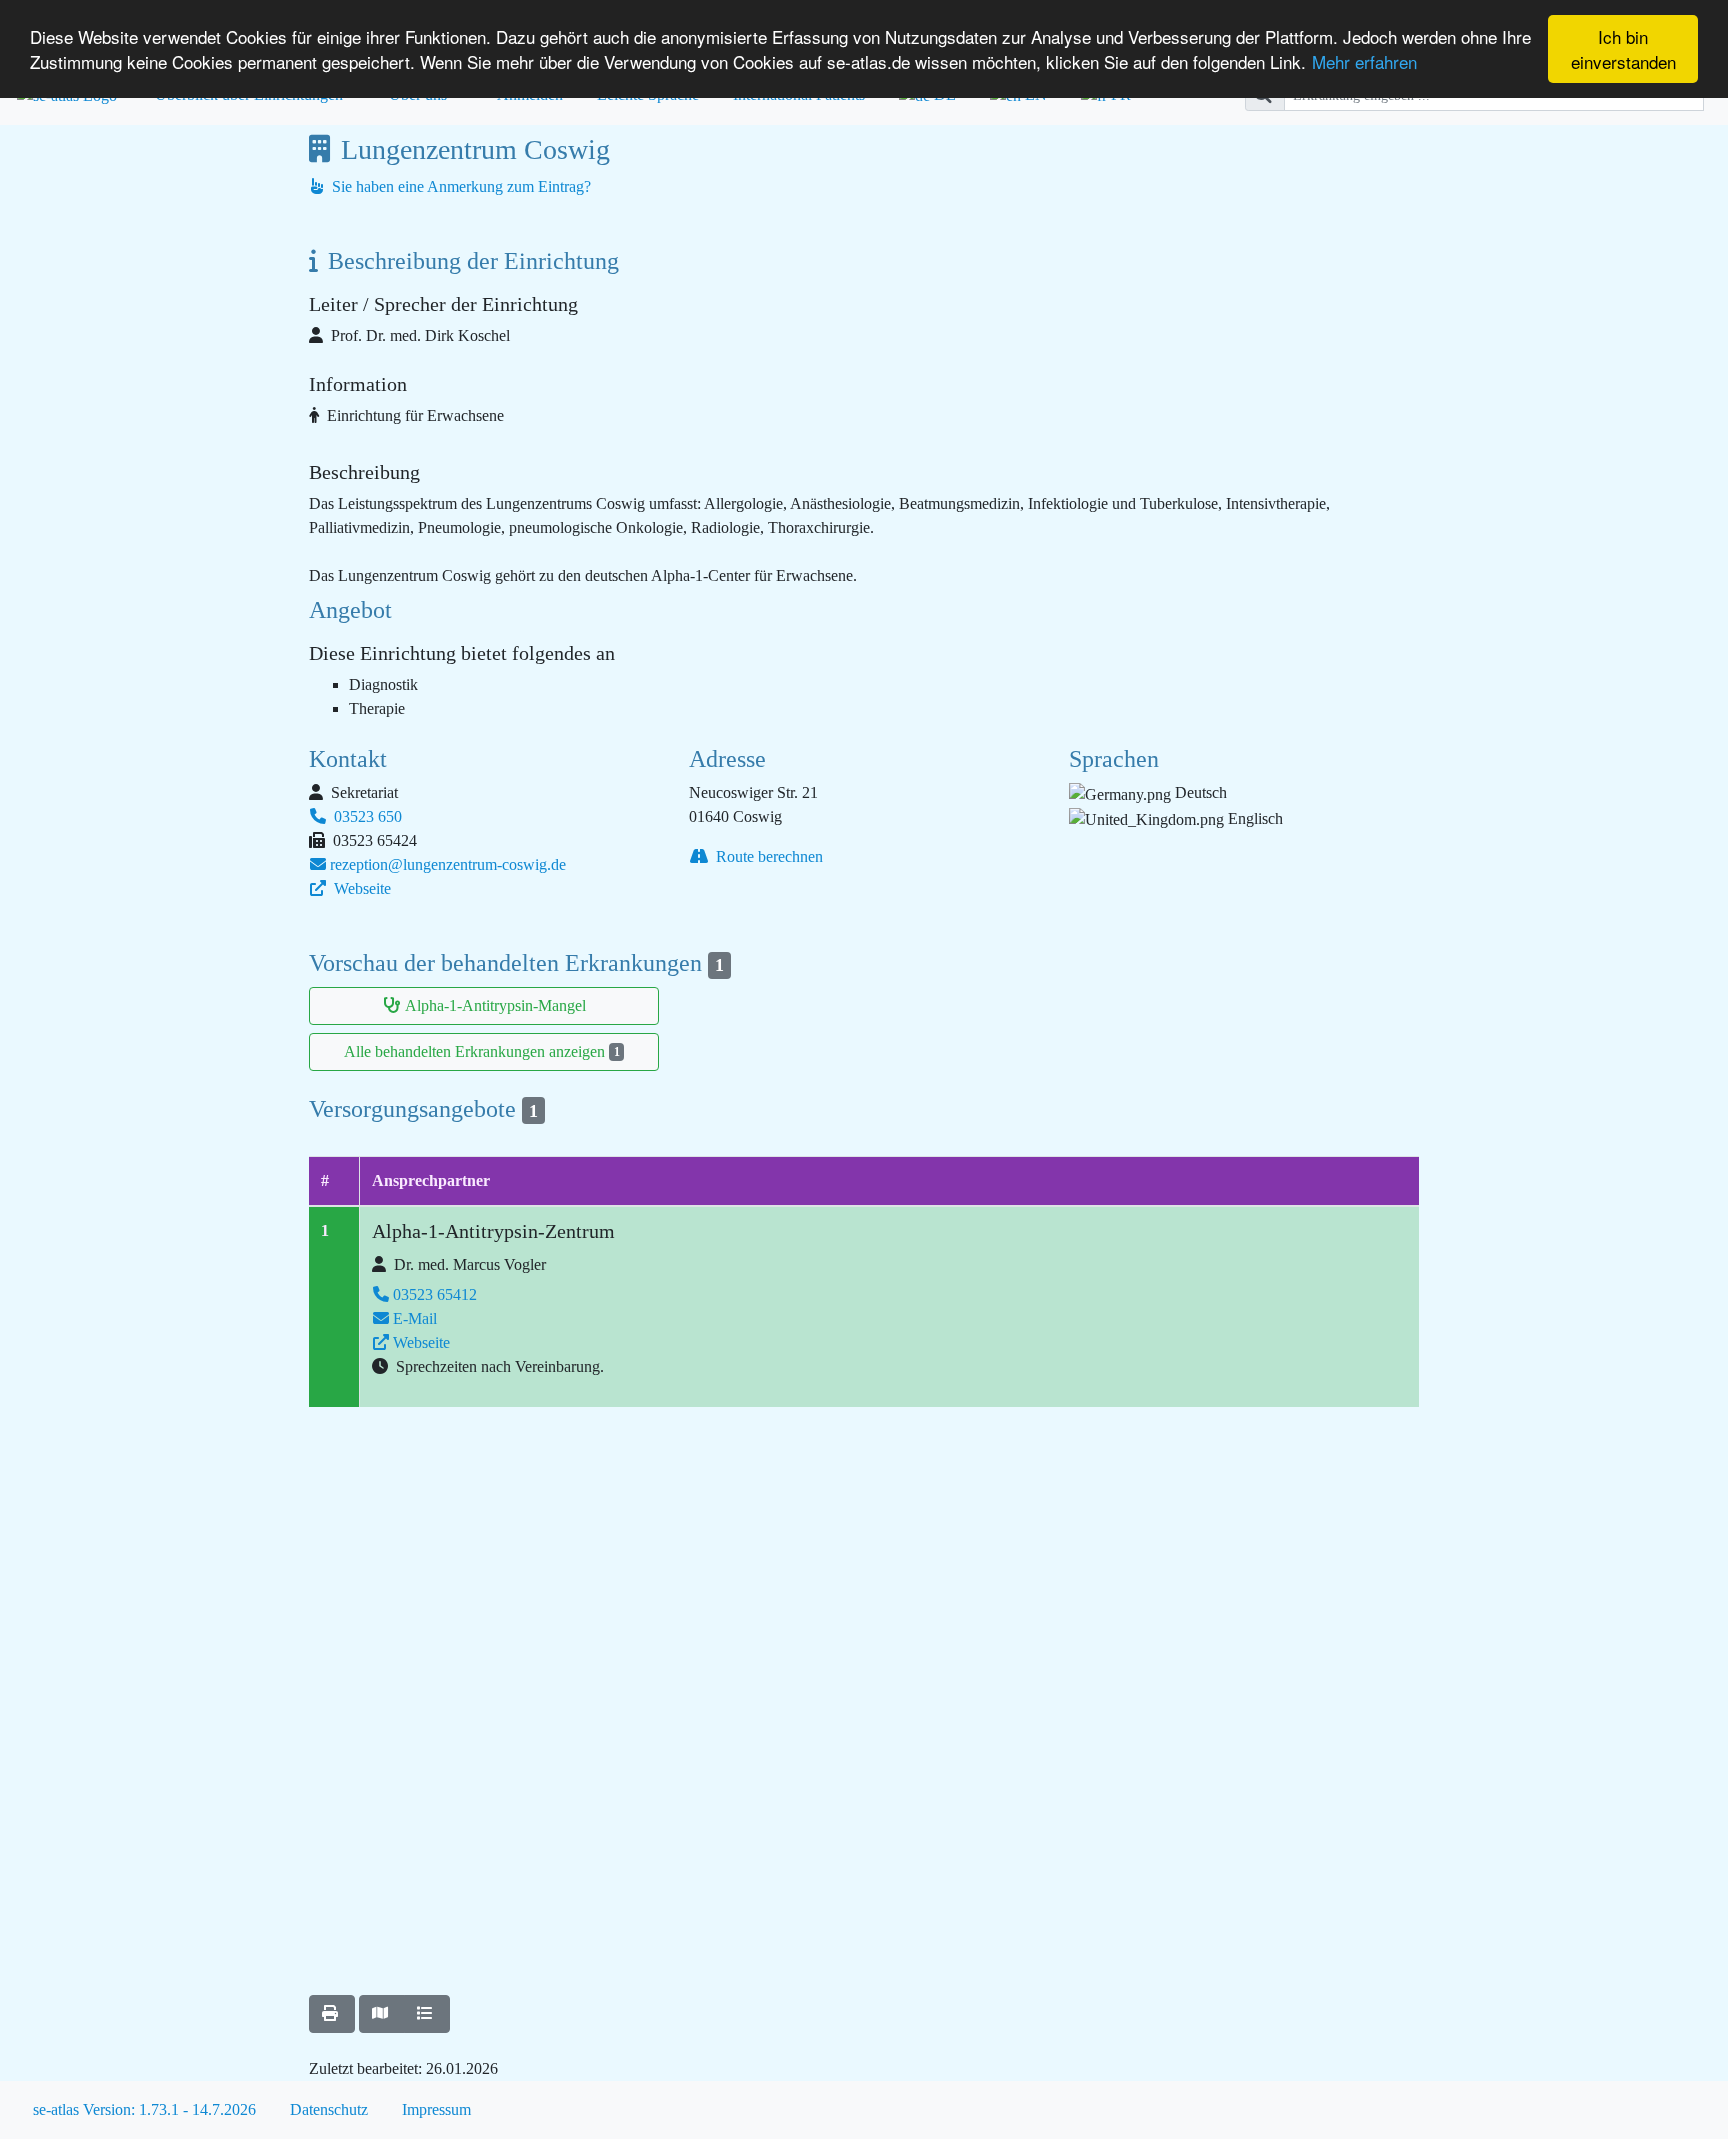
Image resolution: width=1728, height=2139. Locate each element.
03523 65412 (435, 1294)
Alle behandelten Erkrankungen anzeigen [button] (482, 1051)
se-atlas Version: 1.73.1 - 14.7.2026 (144, 2109)
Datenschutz (329, 2109)
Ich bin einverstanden (1623, 49)
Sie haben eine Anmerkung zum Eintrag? (459, 186)
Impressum (436, 2109)
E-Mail (415, 1318)
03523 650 (366, 816)
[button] (332, 2014)
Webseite (360, 888)
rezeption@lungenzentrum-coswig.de (448, 864)
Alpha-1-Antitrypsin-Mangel (495, 1005)
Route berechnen (767, 856)
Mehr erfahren (1364, 61)
